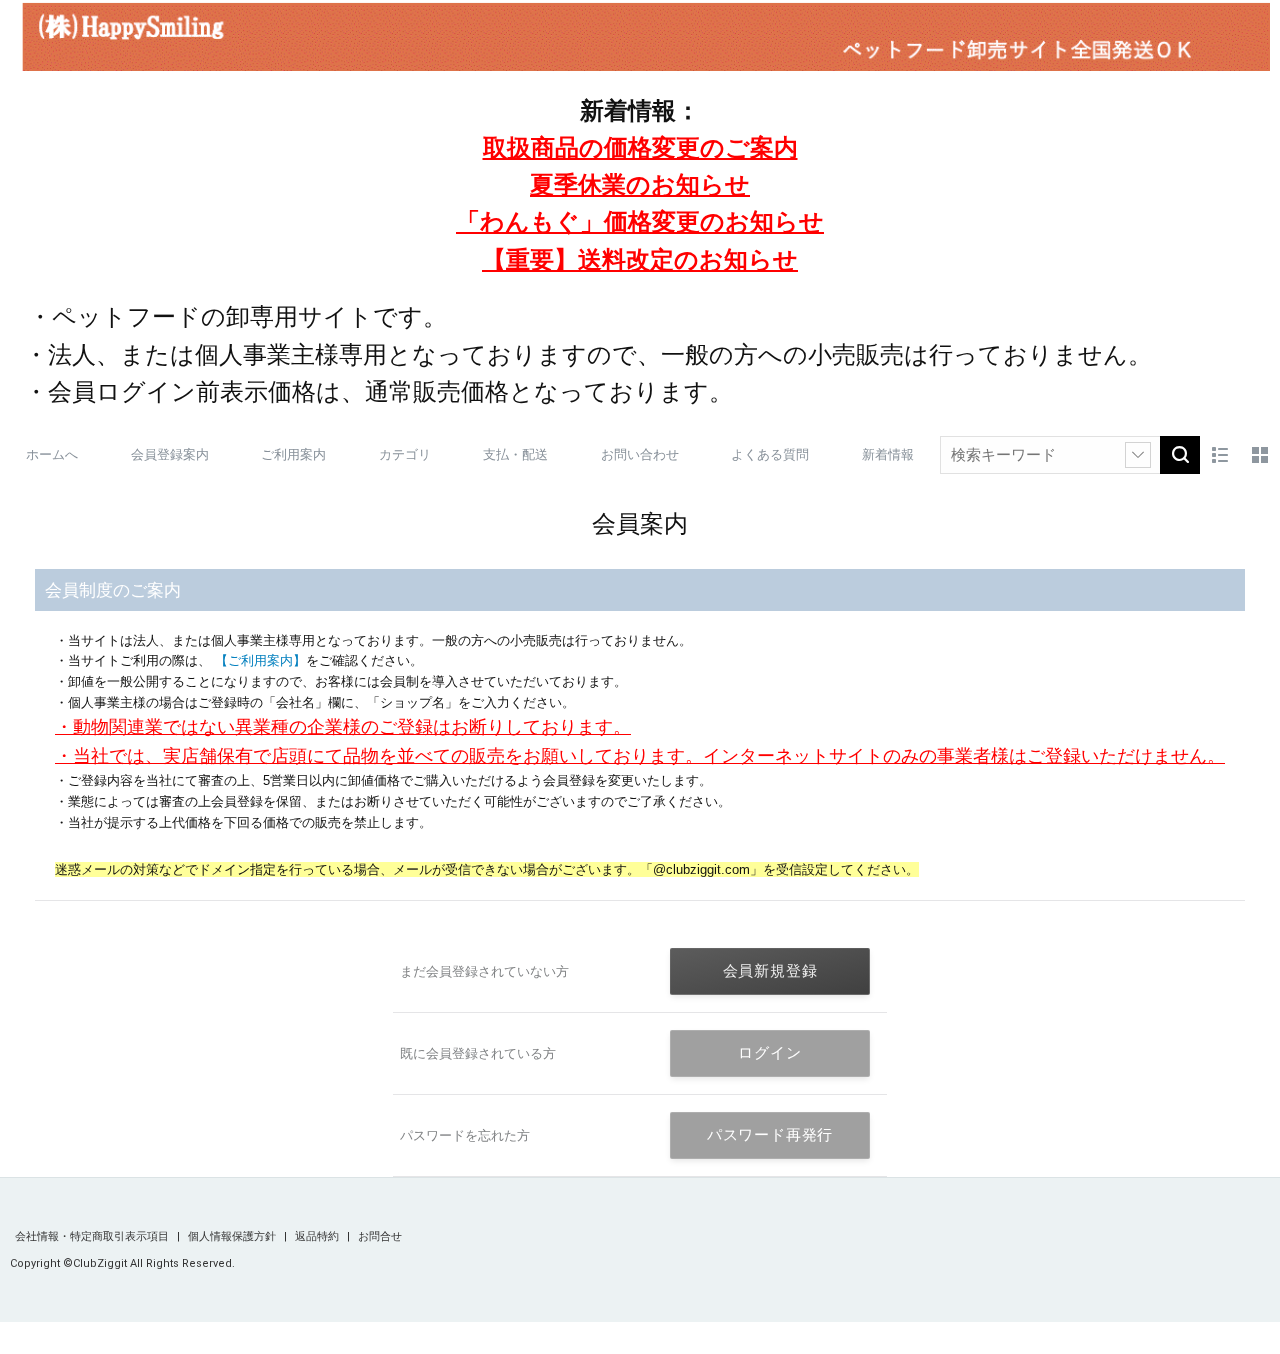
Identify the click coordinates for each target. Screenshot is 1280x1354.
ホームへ (52, 454)
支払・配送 (515, 454)
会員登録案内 (170, 454)
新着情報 (888, 454)
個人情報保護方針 (233, 1236)
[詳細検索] (1138, 455)
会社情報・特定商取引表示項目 (93, 1236)
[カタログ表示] (1260, 455)
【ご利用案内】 (258, 660)
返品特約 (318, 1236)
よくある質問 (770, 454)
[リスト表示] (1220, 455)
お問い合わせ (640, 454)
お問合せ (380, 1236)
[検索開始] (1180, 455)
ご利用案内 (293, 454)
